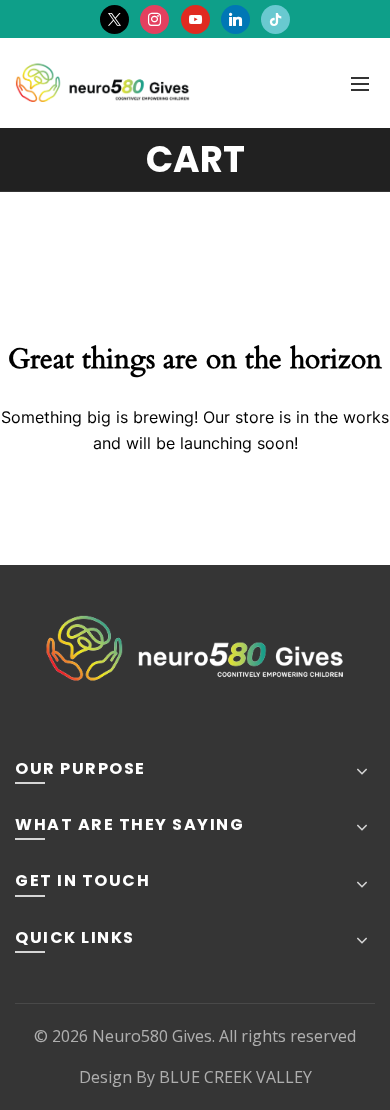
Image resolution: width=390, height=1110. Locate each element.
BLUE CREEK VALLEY (235, 1077)
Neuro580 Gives (152, 1036)
